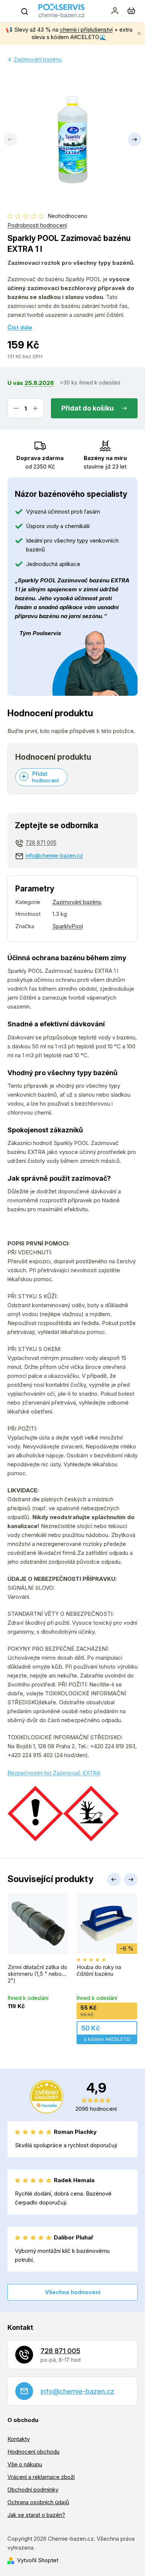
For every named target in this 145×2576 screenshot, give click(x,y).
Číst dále (20, 327)
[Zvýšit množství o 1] (35, 408)
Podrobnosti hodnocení (37, 225)
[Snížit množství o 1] (16, 408)
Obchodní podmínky (33, 2490)
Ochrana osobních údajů (38, 2502)
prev (114, 1879)
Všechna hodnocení (73, 2292)
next (131, 1879)
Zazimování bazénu (77, 902)
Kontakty (19, 2439)
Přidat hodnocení (45, 777)
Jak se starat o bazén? (36, 2515)
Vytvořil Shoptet (38, 2560)
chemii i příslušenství (86, 30)
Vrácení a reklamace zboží (41, 2477)
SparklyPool (68, 926)
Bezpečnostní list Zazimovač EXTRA (54, 1773)
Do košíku (98, 408)
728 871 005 (41, 842)
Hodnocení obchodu (33, 2452)
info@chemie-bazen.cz (54, 856)
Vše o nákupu (25, 2464)
